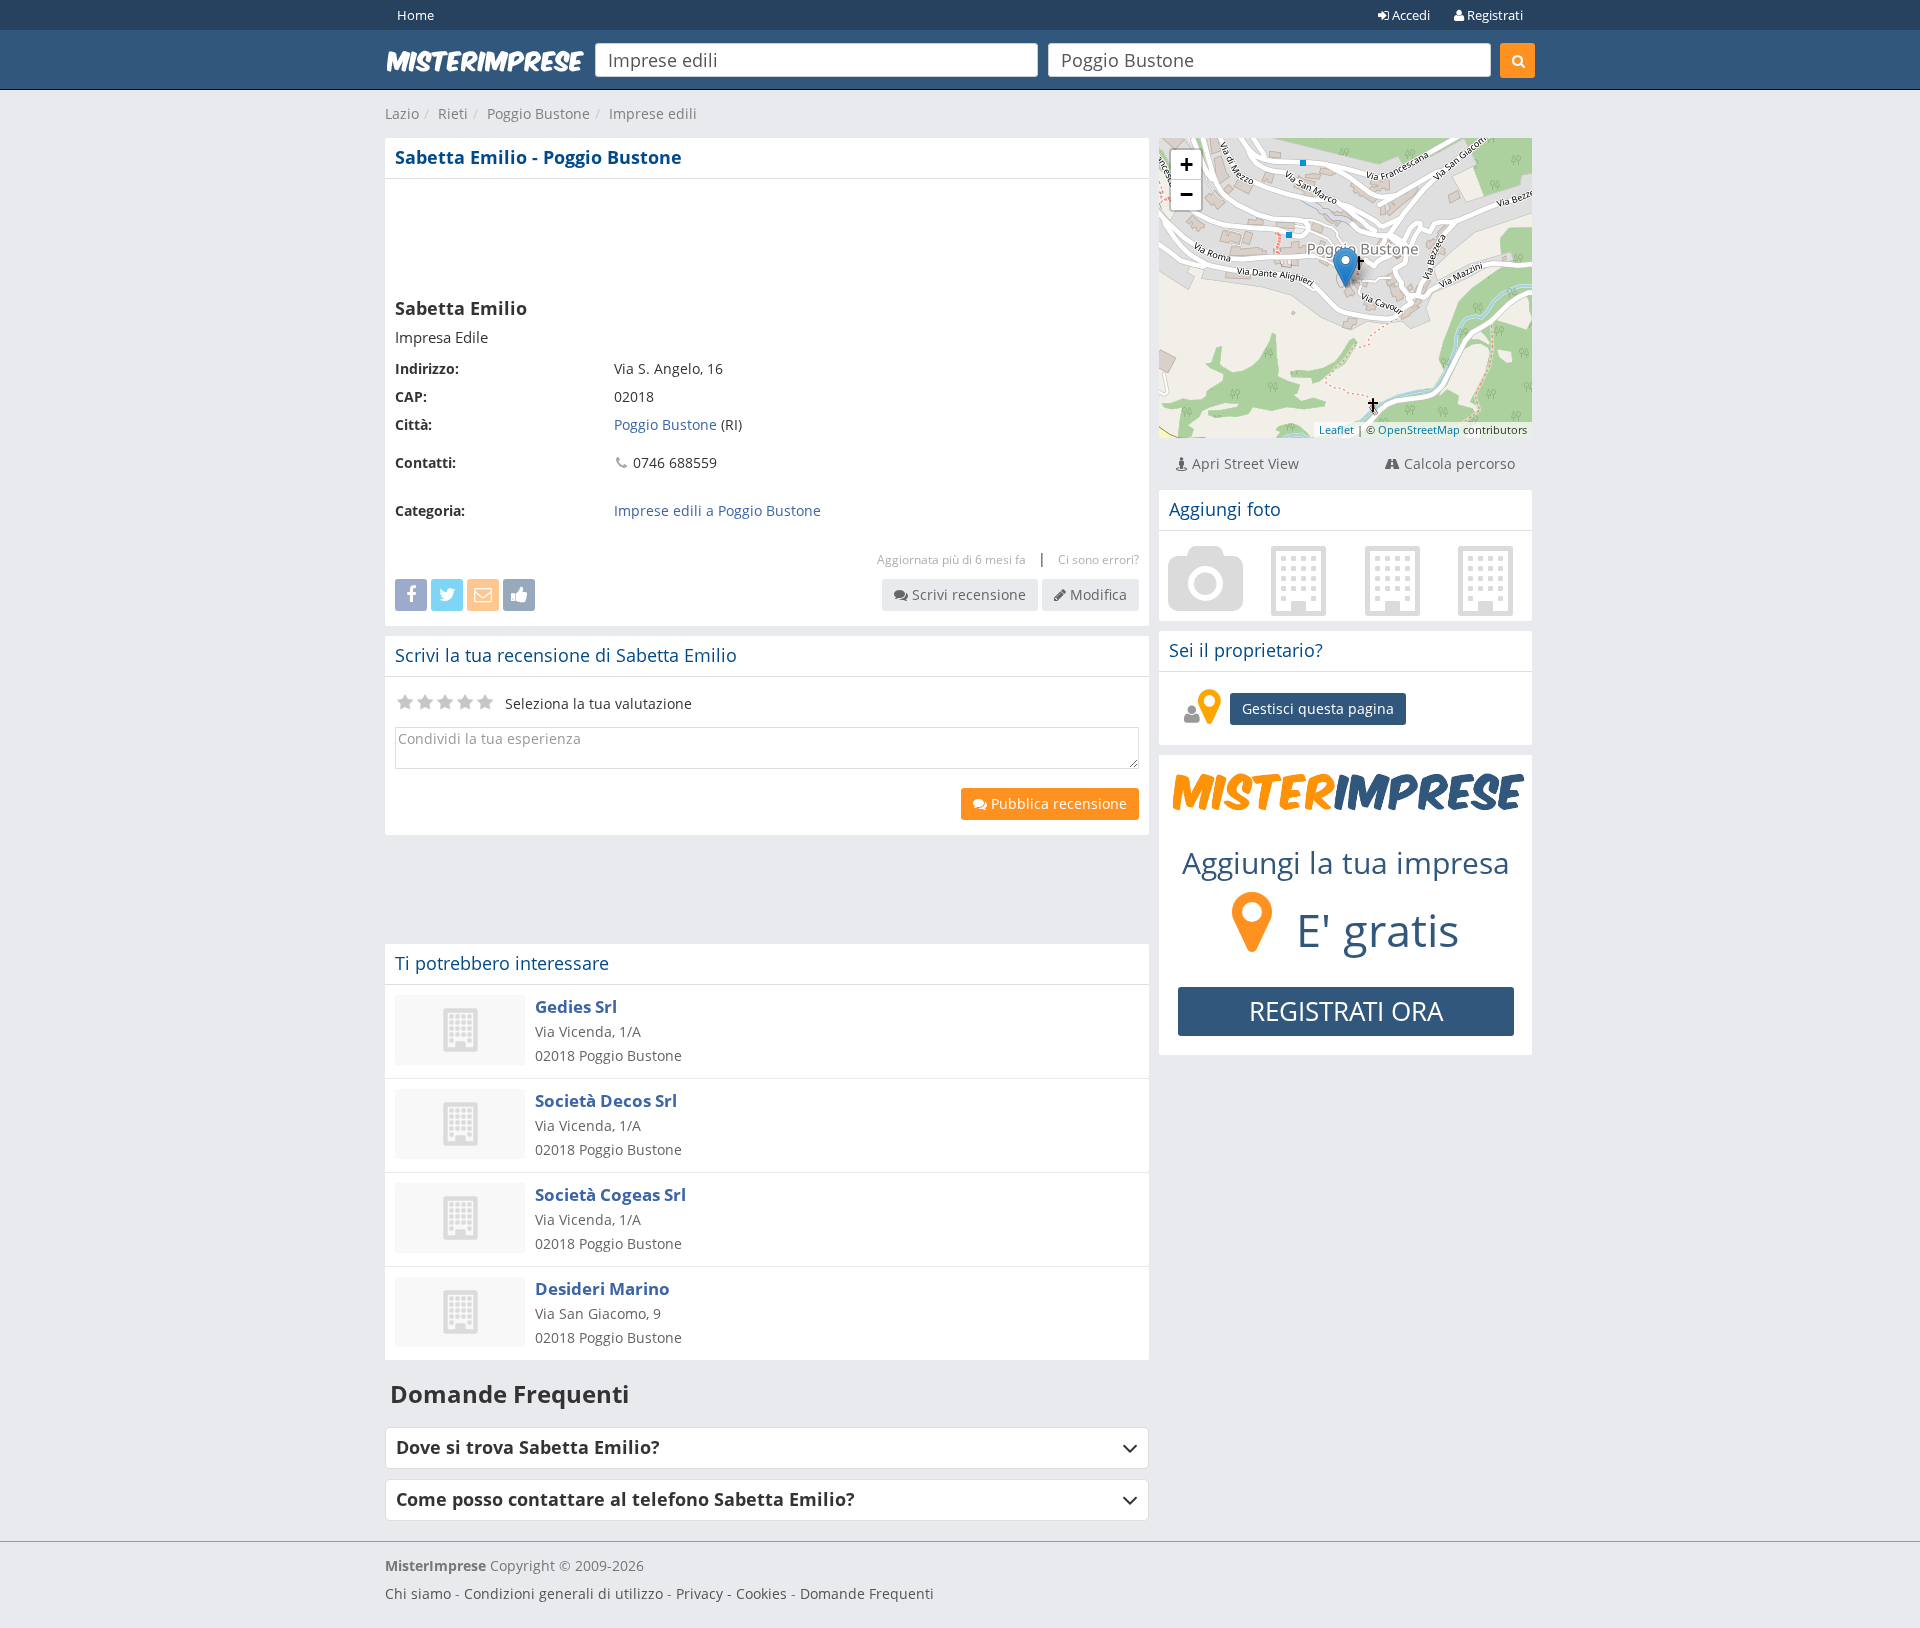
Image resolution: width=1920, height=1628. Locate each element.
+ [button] (1186, 164)
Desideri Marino (602, 1288)
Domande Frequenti (867, 1593)
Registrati (1493, 15)
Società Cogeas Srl (610, 1194)
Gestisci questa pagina (1318, 708)
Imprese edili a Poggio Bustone (717, 510)
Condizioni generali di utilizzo (563, 1593)
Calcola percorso (1457, 463)
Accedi (1409, 15)
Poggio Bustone (538, 113)
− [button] (1186, 194)
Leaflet (1336, 429)
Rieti (453, 113)
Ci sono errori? (1098, 559)
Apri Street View (1243, 463)
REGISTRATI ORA (1346, 1011)
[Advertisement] (767, 234)
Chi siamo (418, 1593)
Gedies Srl (576, 1006)
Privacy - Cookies (731, 1593)
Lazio (402, 113)
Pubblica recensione (1057, 803)
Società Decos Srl (606, 1100)
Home (415, 15)
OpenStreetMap (1419, 429)
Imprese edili (653, 113)
